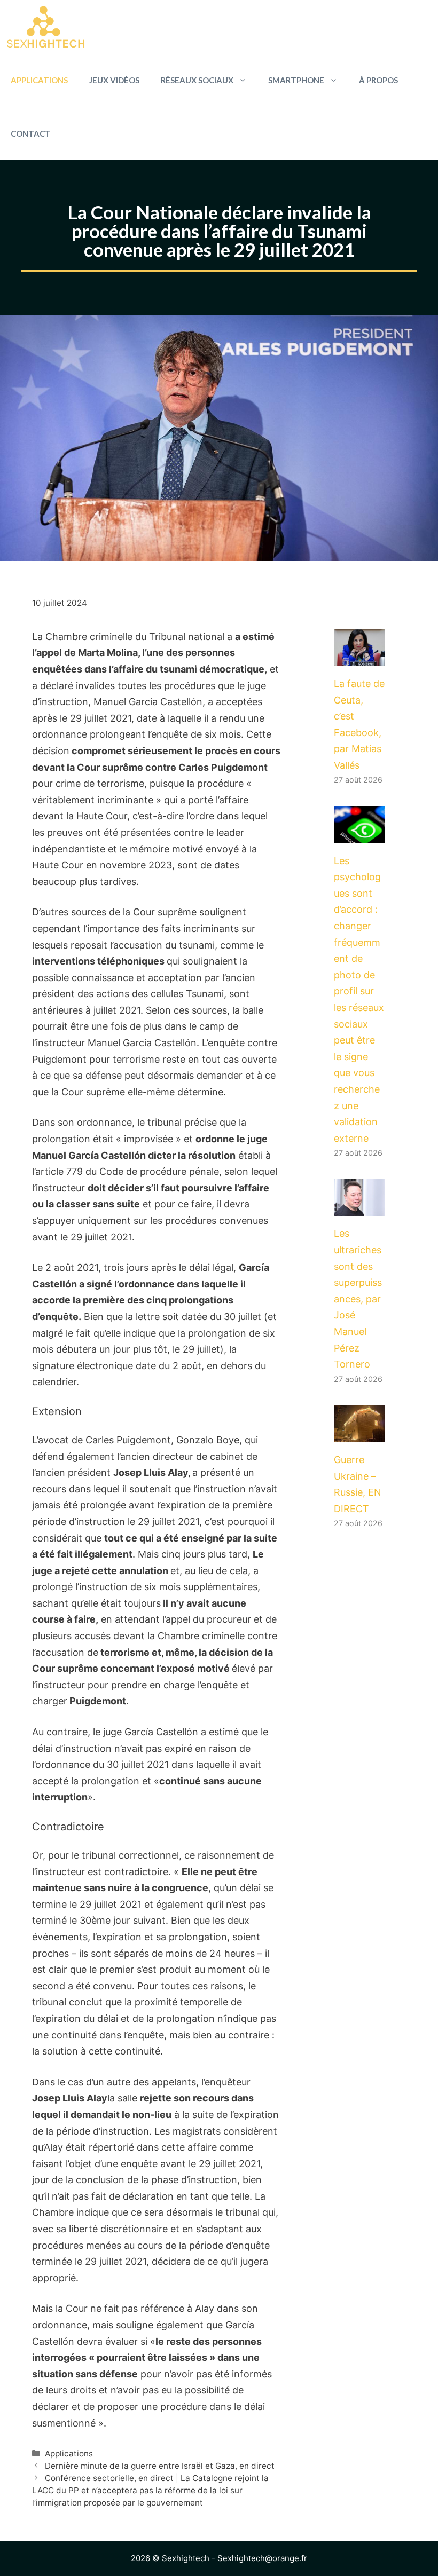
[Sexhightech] (46, 27)
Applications (39, 80)
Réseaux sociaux (197, 80)
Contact (31, 133)
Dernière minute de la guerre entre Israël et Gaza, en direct (160, 2466)
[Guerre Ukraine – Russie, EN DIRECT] (359, 1433)
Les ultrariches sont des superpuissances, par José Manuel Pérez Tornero (358, 1299)
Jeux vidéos (114, 80)
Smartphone (296, 80)
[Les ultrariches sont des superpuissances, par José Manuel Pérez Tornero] (359, 1208)
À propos (378, 80)
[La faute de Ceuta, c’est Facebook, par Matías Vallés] (359, 657)
